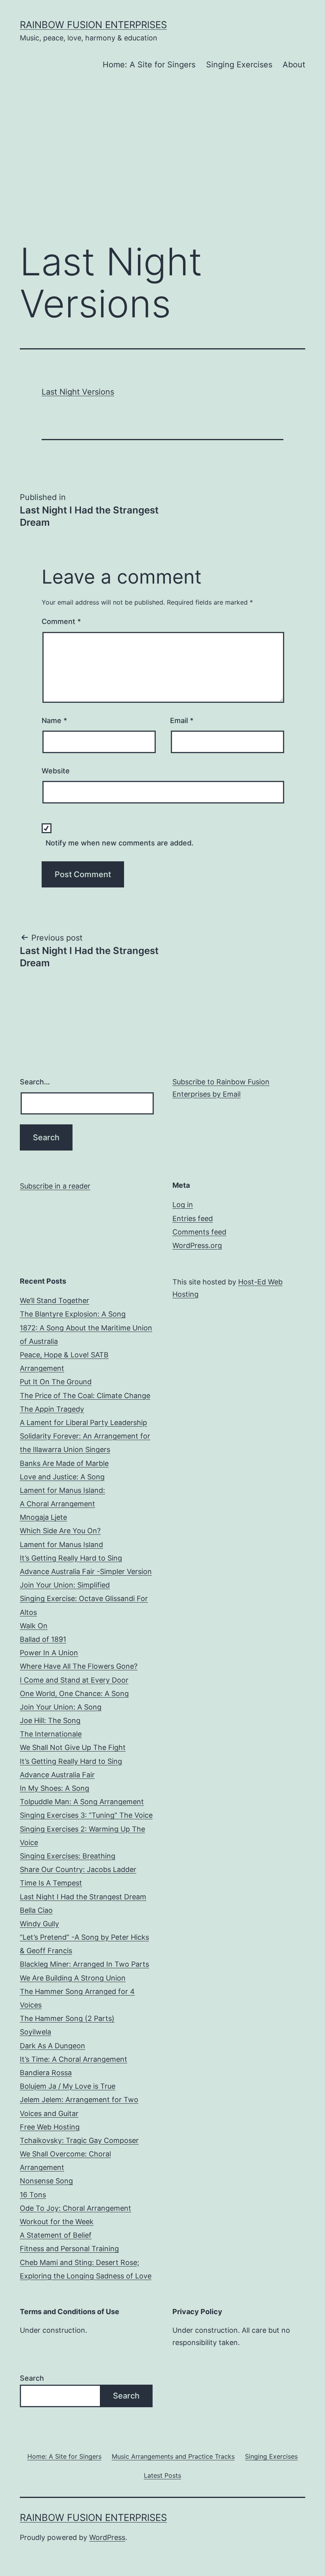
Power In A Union (49, 1653)
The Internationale (51, 1734)
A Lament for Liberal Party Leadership (83, 1423)
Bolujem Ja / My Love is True (68, 2086)
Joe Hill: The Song (50, 1720)
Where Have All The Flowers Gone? (79, 1666)
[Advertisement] (162, 170)
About (294, 65)
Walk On (34, 1626)
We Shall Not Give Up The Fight (73, 1747)
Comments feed (199, 1232)
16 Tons (33, 2195)
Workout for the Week (57, 2222)
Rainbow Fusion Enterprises (93, 25)
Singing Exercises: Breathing (68, 1856)
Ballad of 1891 (43, 1639)
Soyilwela (35, 2032)
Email (182, 720)
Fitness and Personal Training (69, 2249)
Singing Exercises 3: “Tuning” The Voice (86, 1815)
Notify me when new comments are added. (119, 843)
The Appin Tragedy (52, 1409)
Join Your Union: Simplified (65, 1585)
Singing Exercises (239, 65)
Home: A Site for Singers (149, 65)
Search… (35, 1082)
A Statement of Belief (56, 2235)
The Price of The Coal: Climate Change (85, 1396)
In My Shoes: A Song (54, 1788)
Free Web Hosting (50, 2127)
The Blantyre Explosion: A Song (73, 1314)
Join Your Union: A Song (61, 1707)
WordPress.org (197, 1245)
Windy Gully (39, 1924)
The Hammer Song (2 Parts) (67, 2018)
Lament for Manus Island (61, 1545)
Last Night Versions (78, 392)
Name (54, 720)
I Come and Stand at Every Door (74, 1680)
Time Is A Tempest (51, 1883)
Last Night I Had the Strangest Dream (83, 1897)
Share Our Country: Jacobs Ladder (78, 1869)
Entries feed (193, 1218)
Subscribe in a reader (55, 1186)
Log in (183, 1205)
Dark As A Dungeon (53, 2046)
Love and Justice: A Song (62, 1477)
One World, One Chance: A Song (74, 1693)
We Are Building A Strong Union (73, 1978)
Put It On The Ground (56, 1382)
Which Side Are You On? (60, 1531)
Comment (61, 621)
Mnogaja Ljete (43, 1517)
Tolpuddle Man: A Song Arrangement (82, 1802)
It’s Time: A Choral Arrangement (74, 2059)
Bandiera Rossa (46, 2073)
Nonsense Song (46, 2181)
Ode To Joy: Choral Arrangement (76, 2208)
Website (56, 771)
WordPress (107, 2537)
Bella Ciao (36, 1910)
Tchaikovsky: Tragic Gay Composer (79, 2140)
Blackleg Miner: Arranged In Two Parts (84, 1964)
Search (32, 2378)
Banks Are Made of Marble (64, 1463)
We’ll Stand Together (54, 1300)
